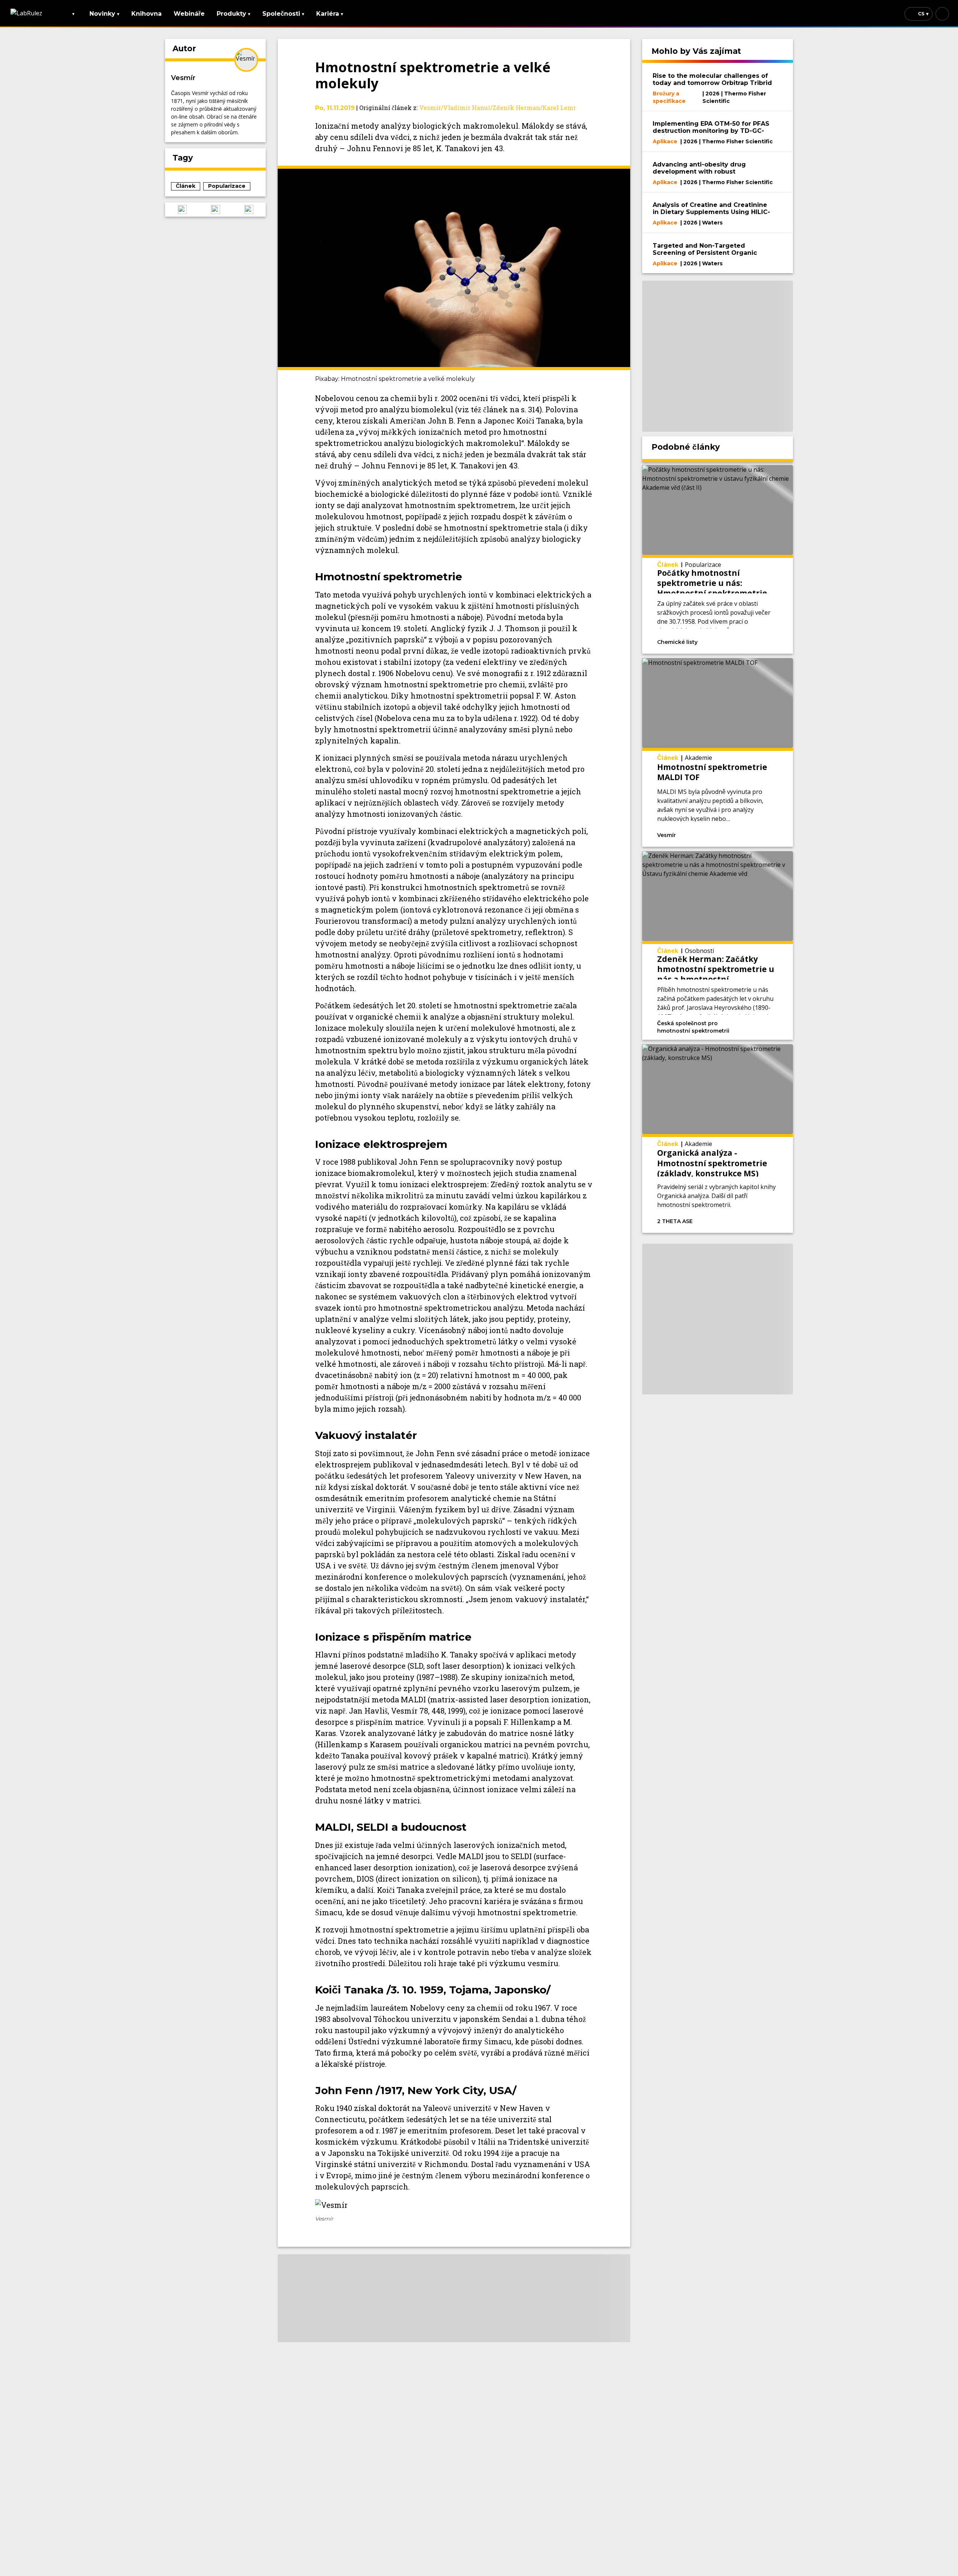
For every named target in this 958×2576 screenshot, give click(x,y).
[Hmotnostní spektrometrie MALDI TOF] (718, 752)
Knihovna (147, 14)
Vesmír (183, 78)
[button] (182, 210)
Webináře (189, 14)
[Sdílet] (764, 641)
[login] (942, 14)
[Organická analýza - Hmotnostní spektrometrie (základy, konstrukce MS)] (718, 1139)
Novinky (104, 14)
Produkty (234, 14)
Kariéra (330, 14)
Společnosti (283, 14)
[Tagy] (724, 641)
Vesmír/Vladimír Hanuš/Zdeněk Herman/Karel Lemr (498, 108)
